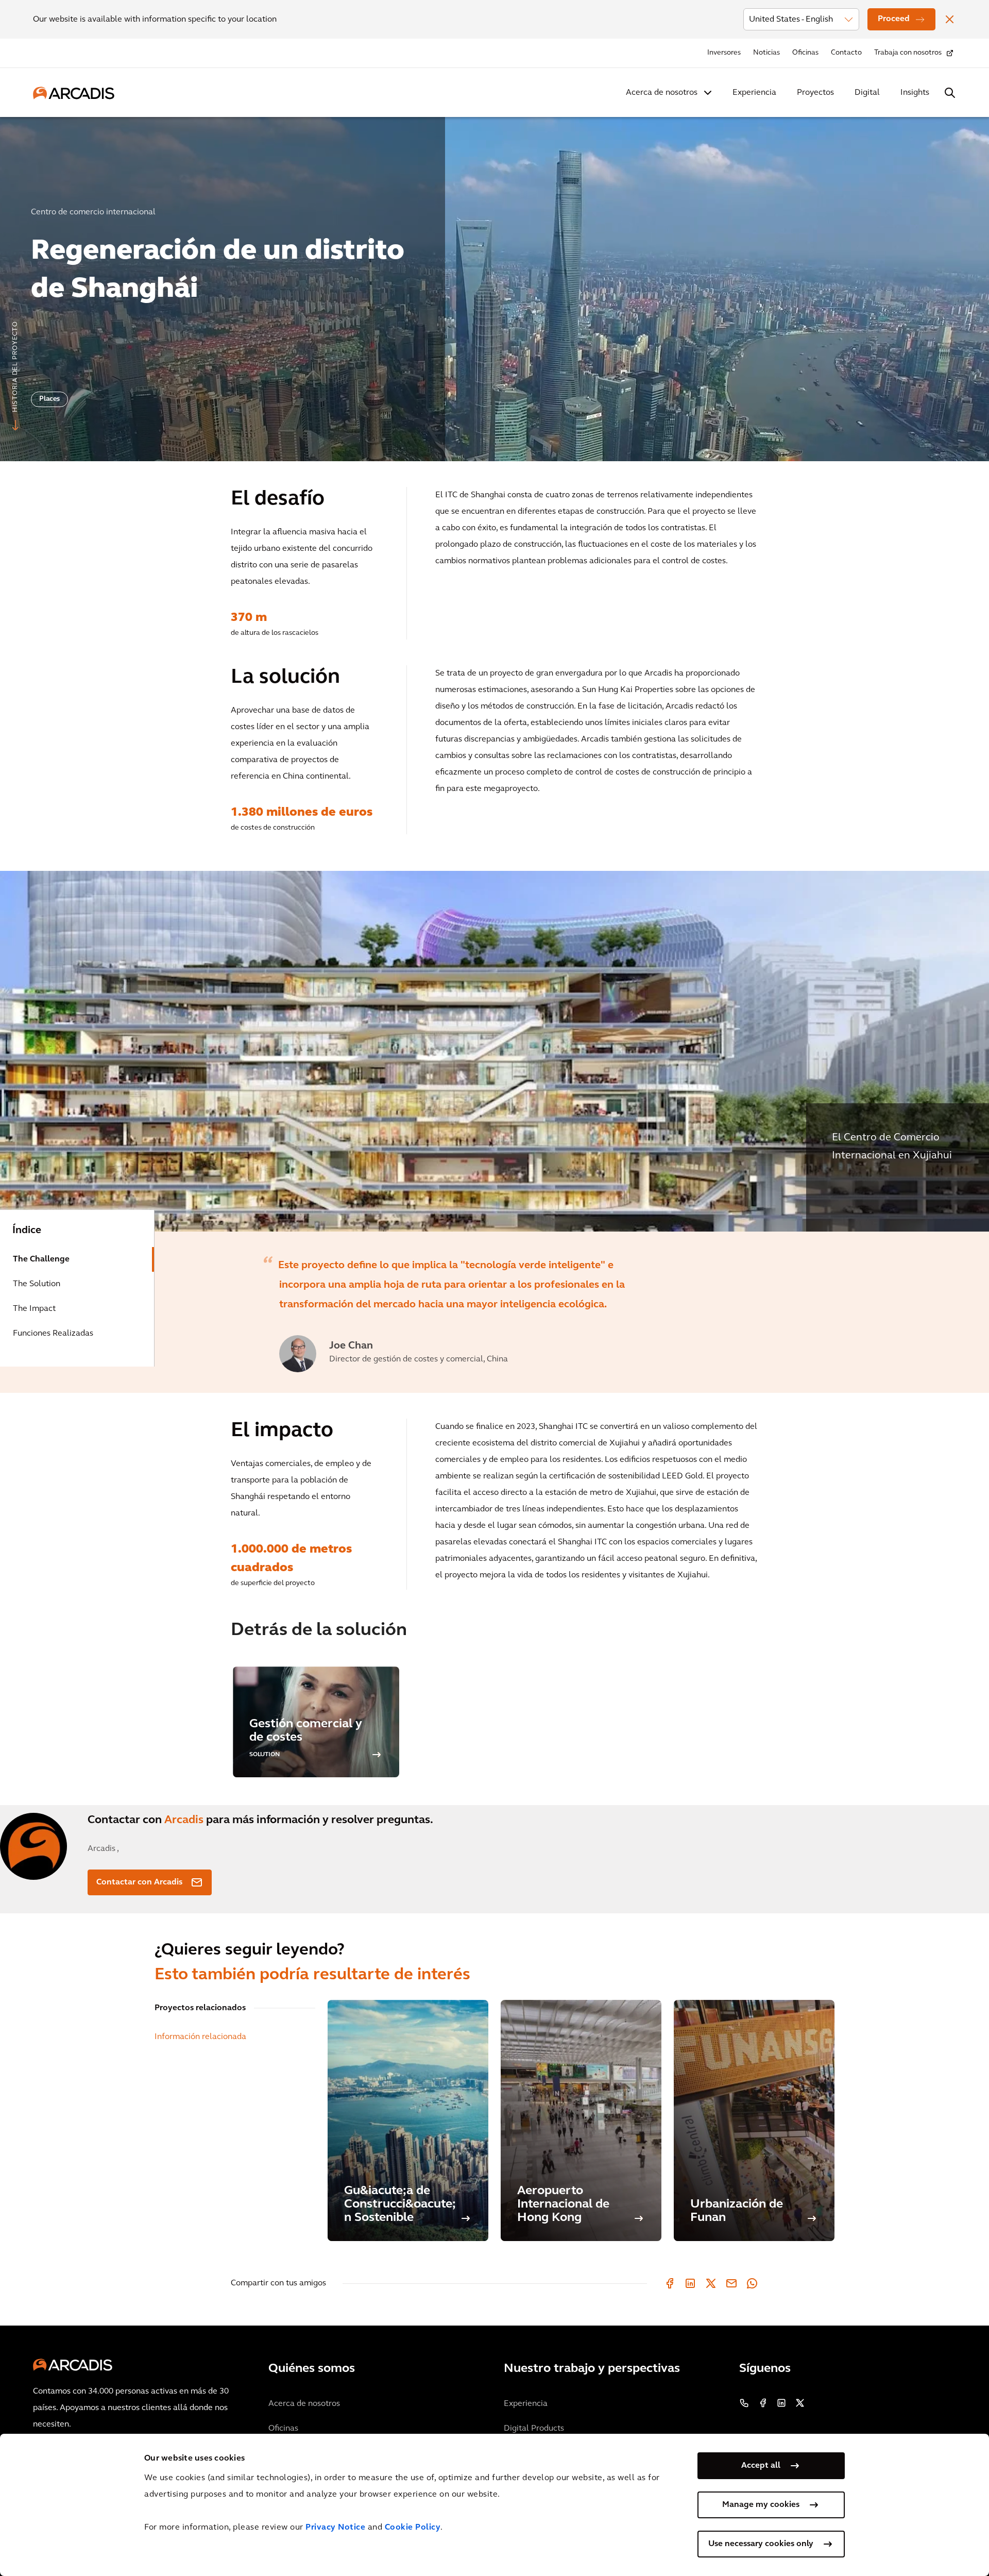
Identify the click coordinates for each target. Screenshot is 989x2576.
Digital (867, 93)
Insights (915, 93)
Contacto (846, 53)
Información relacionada (200, 2037)
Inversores (724, 53)
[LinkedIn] (690, 2283)
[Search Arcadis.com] (950, 93)
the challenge (41, 1259)
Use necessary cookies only (761, 2544)
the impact (34, 1309)
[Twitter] (711, 2283)
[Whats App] (752, 2283)
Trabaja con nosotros (908, 53)
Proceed (894, 19)
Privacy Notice (335, 2528)
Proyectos (815, 93)
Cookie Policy (413, 2528)
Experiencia (754, 93)
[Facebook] (670, 2283)
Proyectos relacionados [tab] (200, 2008)
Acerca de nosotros (662, 93)
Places (49, 399)
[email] (731, 2283)
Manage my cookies (761, 2505)
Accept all (761, 2466)
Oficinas (805, 53)
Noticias (766, 53)
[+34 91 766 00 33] (744, 2403)
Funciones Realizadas (53, 1334)
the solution (37, 1284)
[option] (494, 285)
